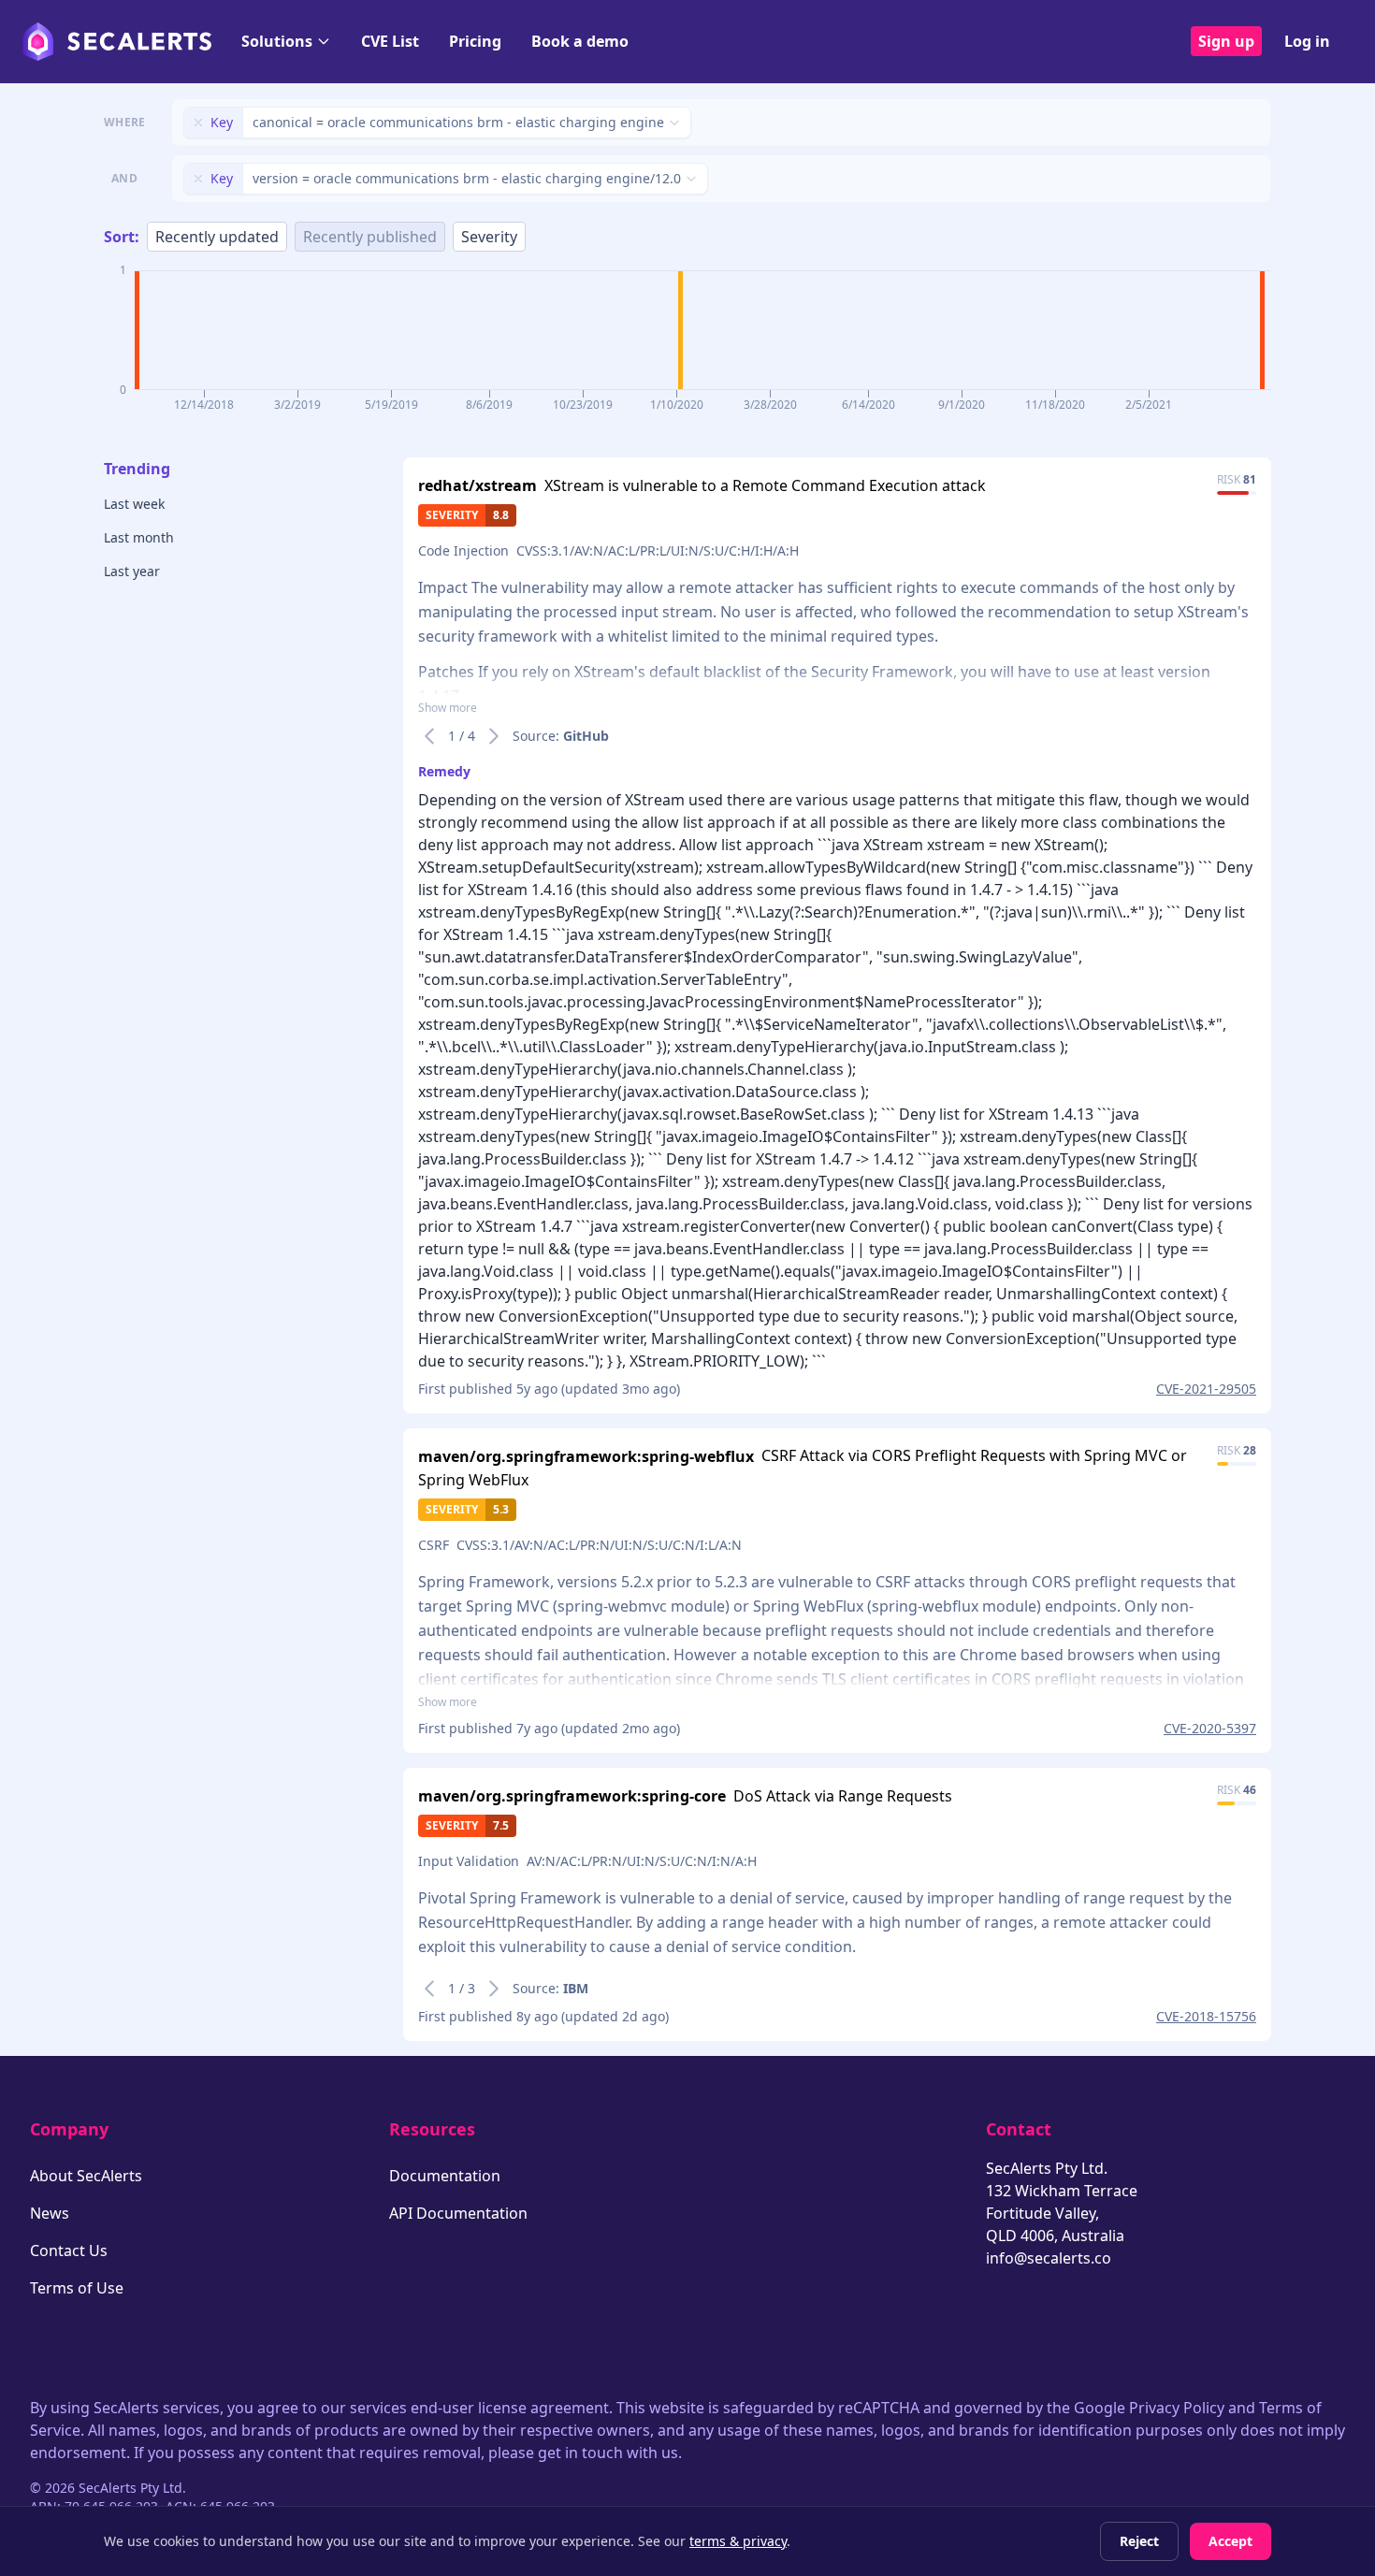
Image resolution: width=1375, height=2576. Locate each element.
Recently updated (217, 237)
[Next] (494, 736)
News (50, 2213)
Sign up (1226, 41)
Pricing (475, 41)
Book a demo (580, 41)
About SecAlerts (86, 2176)
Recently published (370, 237)
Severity (489, 237)
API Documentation (458, 2213)
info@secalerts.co (1049, 2258)
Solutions (277, 41)
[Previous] (429, 736)
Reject (1139, 2541)
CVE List (390, 41)
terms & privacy (738, 2541)
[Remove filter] (198, 123)
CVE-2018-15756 (1206, 2016)
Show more (448, 708)
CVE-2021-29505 (1206, 1389)
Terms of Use (77, 2288)
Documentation (445, 2176)
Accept (1230, 2541)
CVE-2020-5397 (1210, 1728)
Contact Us (69, 2250)
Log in (1307, 41)
